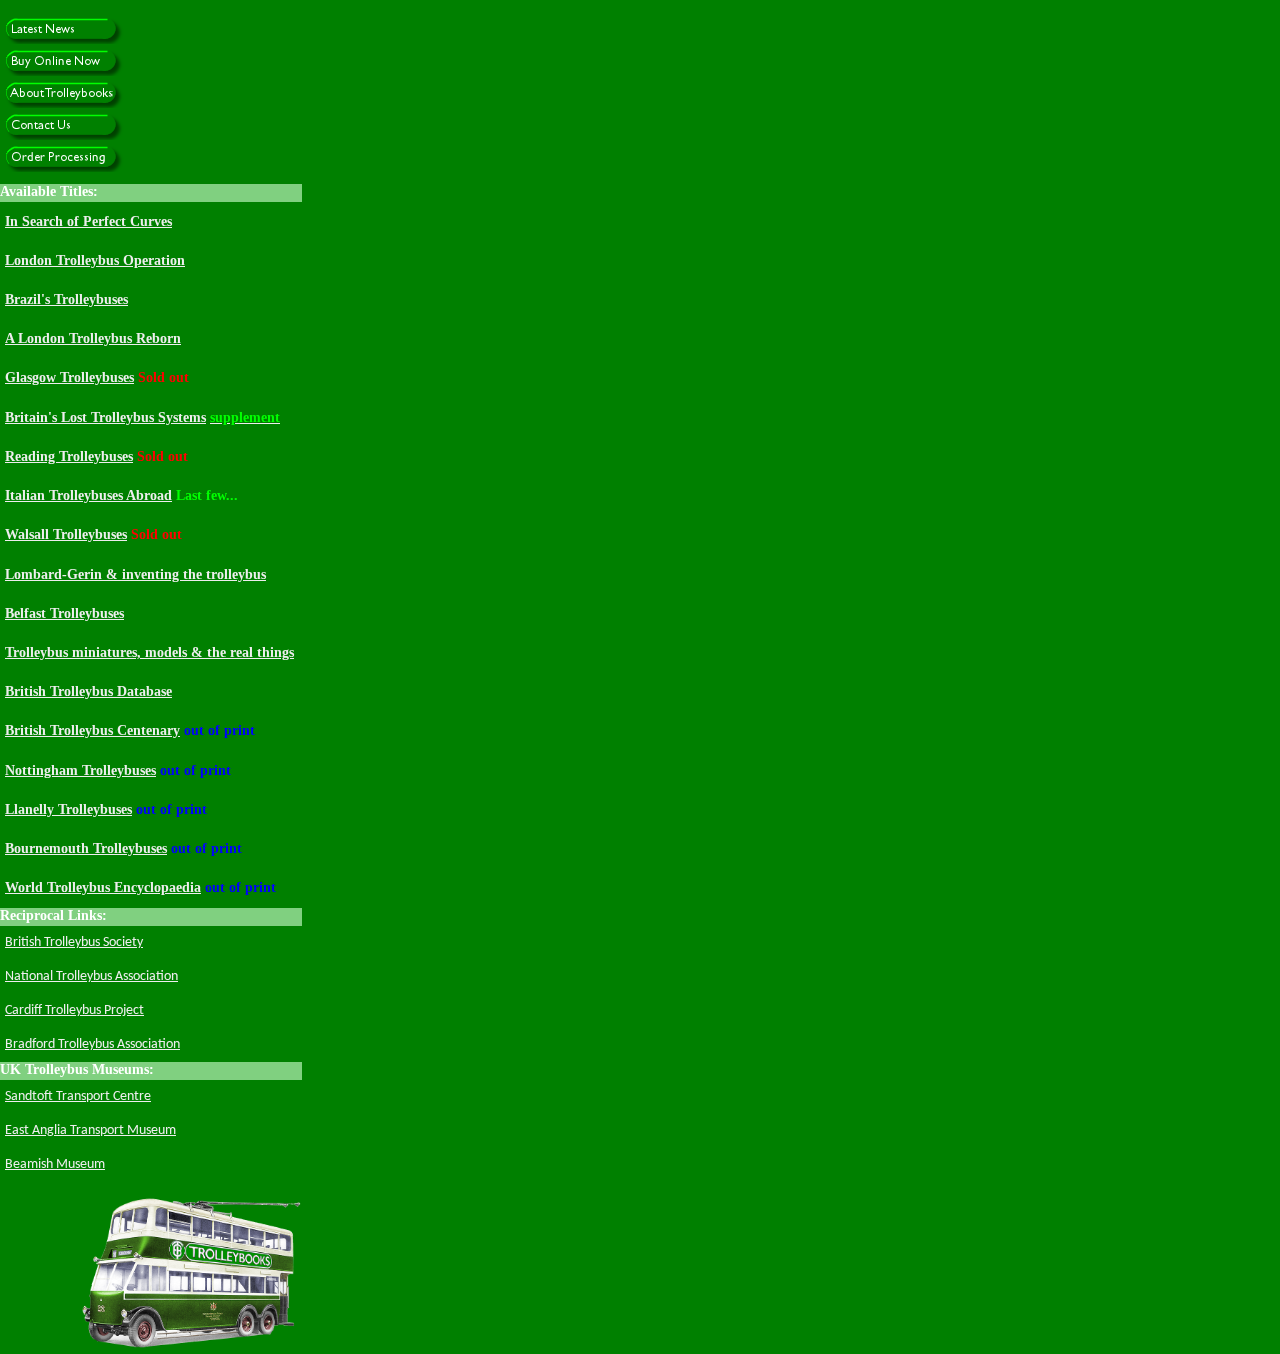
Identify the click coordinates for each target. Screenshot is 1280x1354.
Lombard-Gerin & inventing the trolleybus (135, 574)
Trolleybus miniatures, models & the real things (149, 652)
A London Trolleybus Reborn (93, 338)
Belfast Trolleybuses (64, 613)
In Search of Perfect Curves (88, 221)
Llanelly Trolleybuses (68, 809)
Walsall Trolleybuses (66, 534)
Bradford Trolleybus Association (92, 1044)
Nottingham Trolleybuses (80, 770)
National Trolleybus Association (91, 976)
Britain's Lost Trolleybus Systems (105, 417)
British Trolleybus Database (88, 691)
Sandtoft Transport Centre (78, 1096)
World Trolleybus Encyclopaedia (103, 887)
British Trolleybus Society (74, 942)
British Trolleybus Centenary (92, 730)
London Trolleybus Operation (95, 260)
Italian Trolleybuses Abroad (88, 495)
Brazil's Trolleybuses (66, 299)
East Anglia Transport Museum (90, 1130)
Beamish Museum (55, 1164)
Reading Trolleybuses (69, 456)
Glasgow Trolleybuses (69, 377)
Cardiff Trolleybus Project (74, 1010)
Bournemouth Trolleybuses (86, 848)
